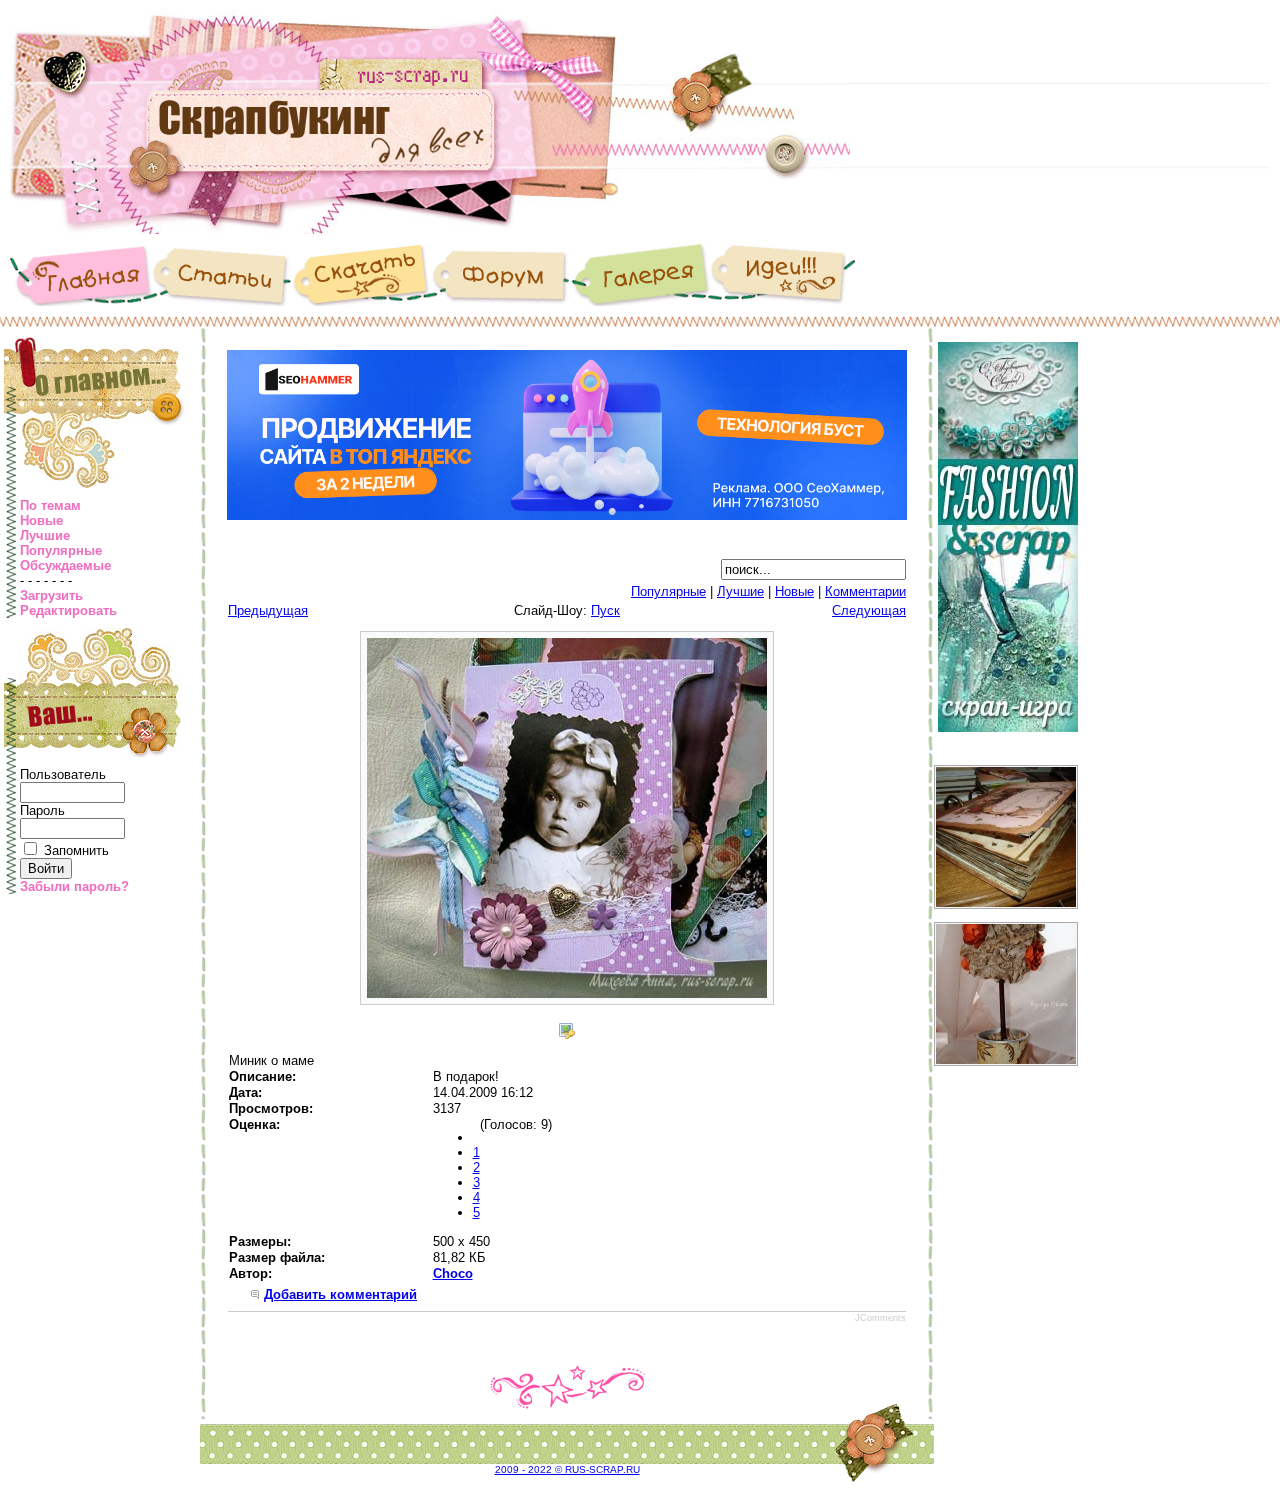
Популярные (61, 550)
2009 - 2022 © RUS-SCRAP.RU (567, 1469)
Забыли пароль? (74, 886)
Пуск (605, 610)
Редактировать (68, 610)
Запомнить (76, 850)
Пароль (42, 810)
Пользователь (63, 774)
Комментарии (865, 591)
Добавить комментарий (340, 1294)
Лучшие (45, 535)
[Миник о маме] (567, 1000)
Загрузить (51, 595)
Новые (41, 520)
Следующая (869, 610)
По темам (50, 505)
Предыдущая (268, 610)
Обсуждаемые (65, 565)
